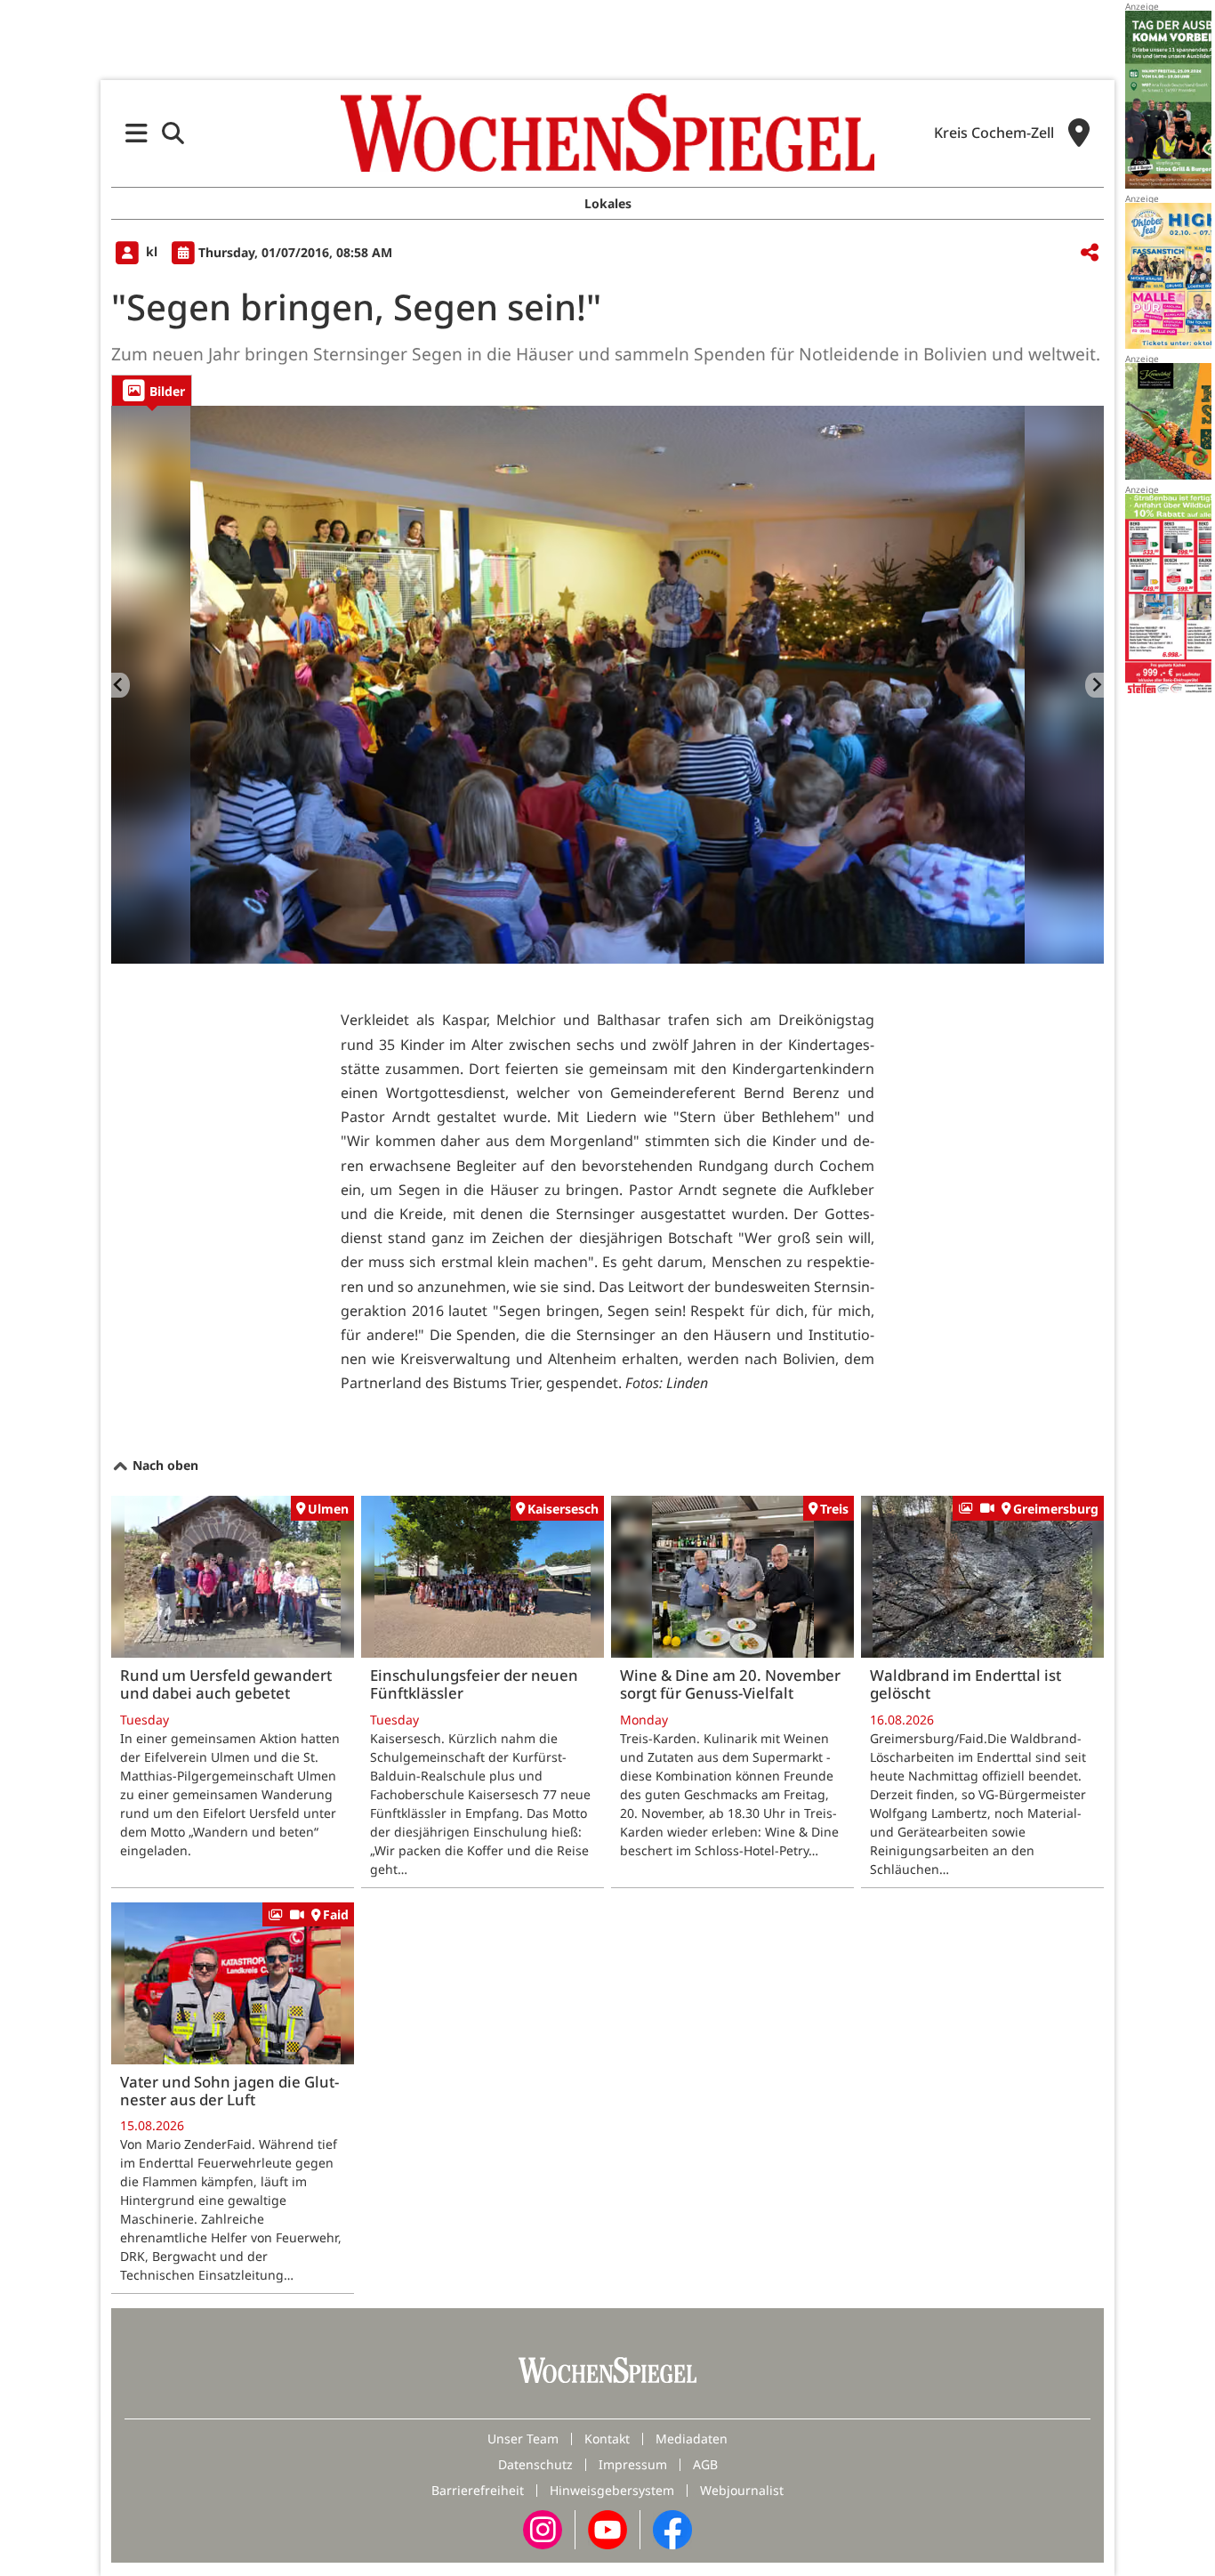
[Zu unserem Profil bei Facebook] (672, 2528)
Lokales (608, 203)
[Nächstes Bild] (1094, 685)
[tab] (152, 390)
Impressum (633, 2464)
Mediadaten (692, 2439)
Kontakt (607, 2439)
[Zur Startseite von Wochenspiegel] (607, 133)
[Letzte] (121, 685)
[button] (137, 133)
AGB (705, 2464)
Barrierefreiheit (478, 2490)
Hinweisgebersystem (612, 2490)
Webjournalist (742, 2490)
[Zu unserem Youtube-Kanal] (607, 2528)
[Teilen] (1090, 253)
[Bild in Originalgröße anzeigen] (607, 685)
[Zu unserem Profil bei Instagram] (543, 2528)
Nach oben (164, 1465)
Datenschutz (535, 2464)
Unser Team (523, 2439)
